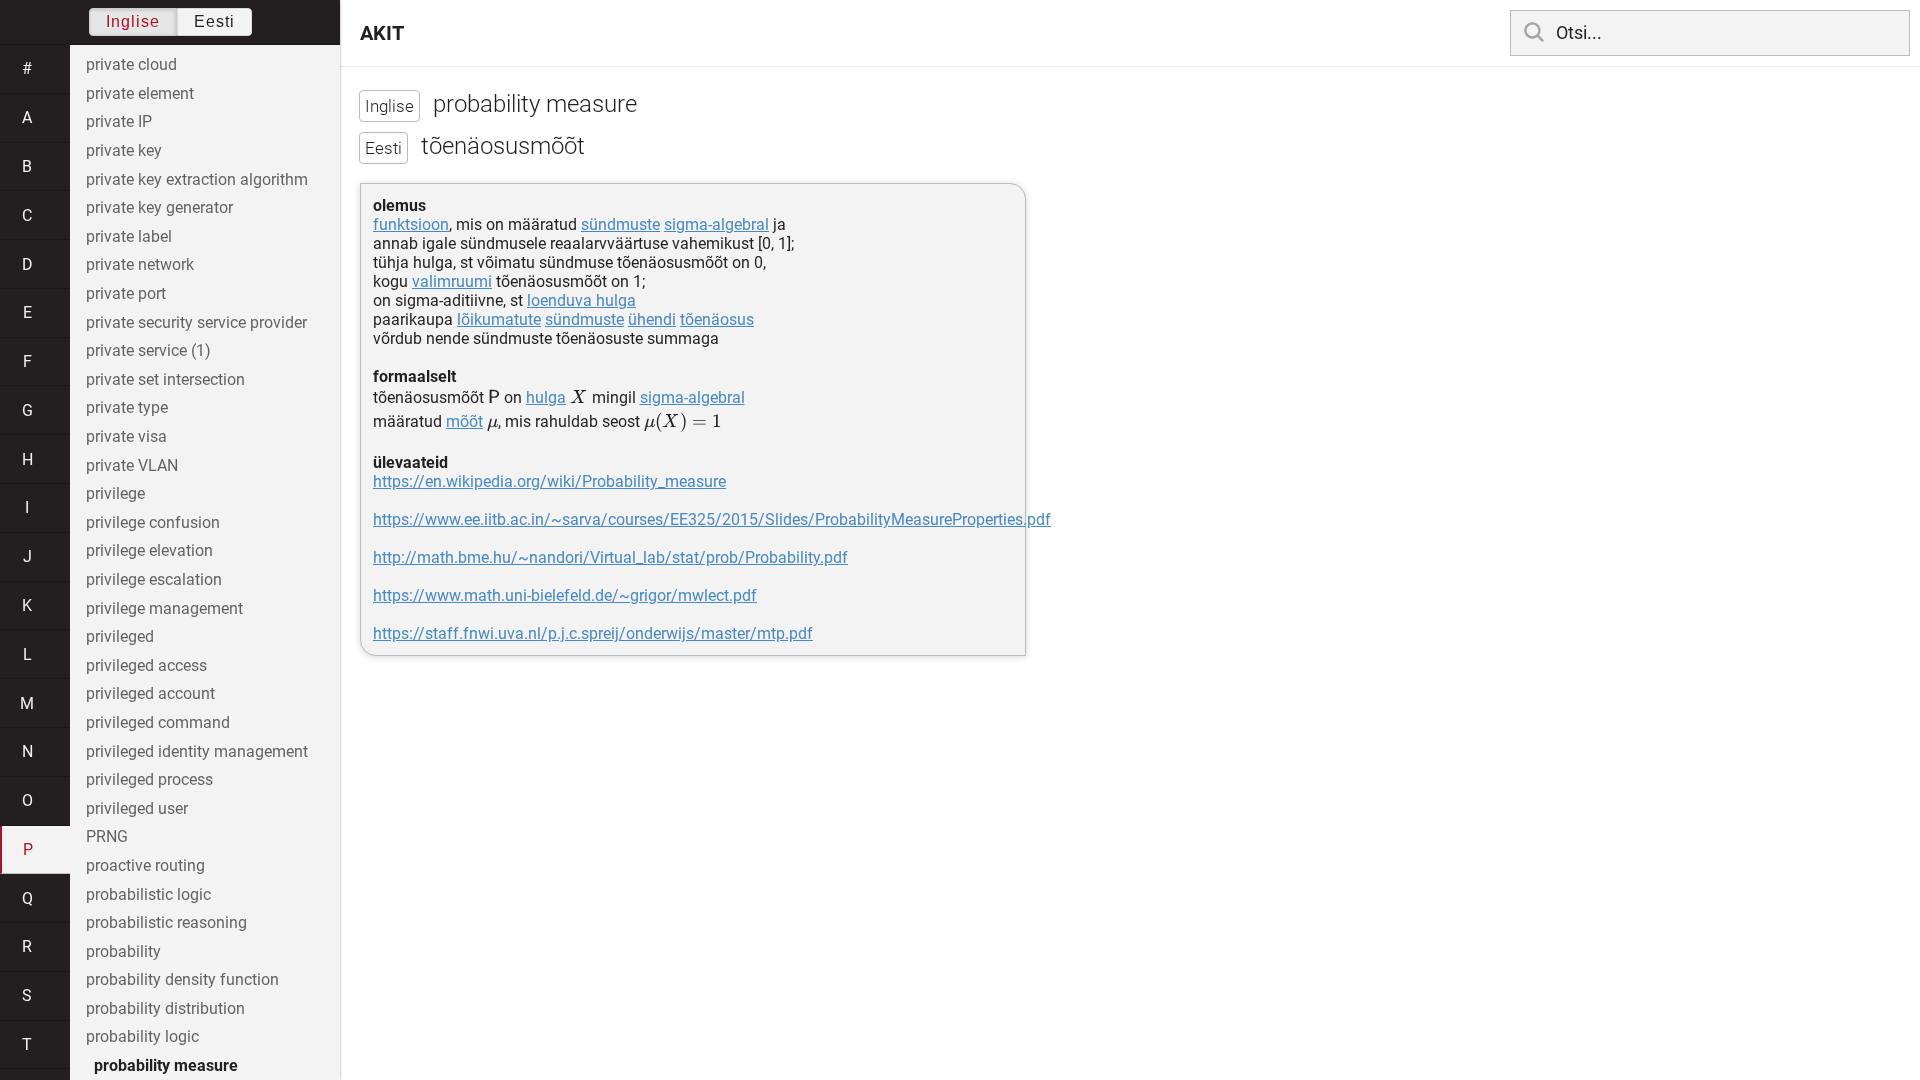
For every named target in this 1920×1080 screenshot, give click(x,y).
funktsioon (411, 224)
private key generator (159, 207)
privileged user (137, 808)
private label (129, 236)
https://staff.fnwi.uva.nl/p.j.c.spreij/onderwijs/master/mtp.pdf (593, 633)
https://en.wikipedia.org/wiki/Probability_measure (549, 481)
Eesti (214, 21)
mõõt (464, 421)
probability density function (182, 979)
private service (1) (148, 350)
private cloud (131, 64)
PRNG (107, 836)
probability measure (166, 1065)
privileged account (150, 693)
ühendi (652, 319)
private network (140, 264)
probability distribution (165, 1008)
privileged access (146, 665)
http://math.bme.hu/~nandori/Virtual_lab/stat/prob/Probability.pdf (610, 557)
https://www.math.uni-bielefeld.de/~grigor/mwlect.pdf (565, 595)
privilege (115, 493)
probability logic (142, 1036)
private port (126, 293)
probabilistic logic (148, 894)
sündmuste (620, 224)
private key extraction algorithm (197, 179)
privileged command (158, 722)
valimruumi (452, 281)
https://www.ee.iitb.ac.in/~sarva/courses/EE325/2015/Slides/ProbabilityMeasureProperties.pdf (712, 519)
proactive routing (145, 865)
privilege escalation (154, 579)
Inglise (133, 21)
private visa (126, 436)
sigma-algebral (716, 224)
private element (140, 93)
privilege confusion (153, 522)
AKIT (382, 33)
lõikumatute (499, 319)
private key (124, 150)
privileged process (149, 779)
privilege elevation (149, 550)
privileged (120, 636)
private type (127, 407)
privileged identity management (197, 751)
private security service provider (196, 322)
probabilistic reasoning (166, 922)
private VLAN (132, 465)
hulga (546, 397)
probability (123, 951)
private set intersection (165, 379)
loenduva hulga (581, 300)
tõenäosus (717, 319)
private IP (119, 121)
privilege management (164, 608)
